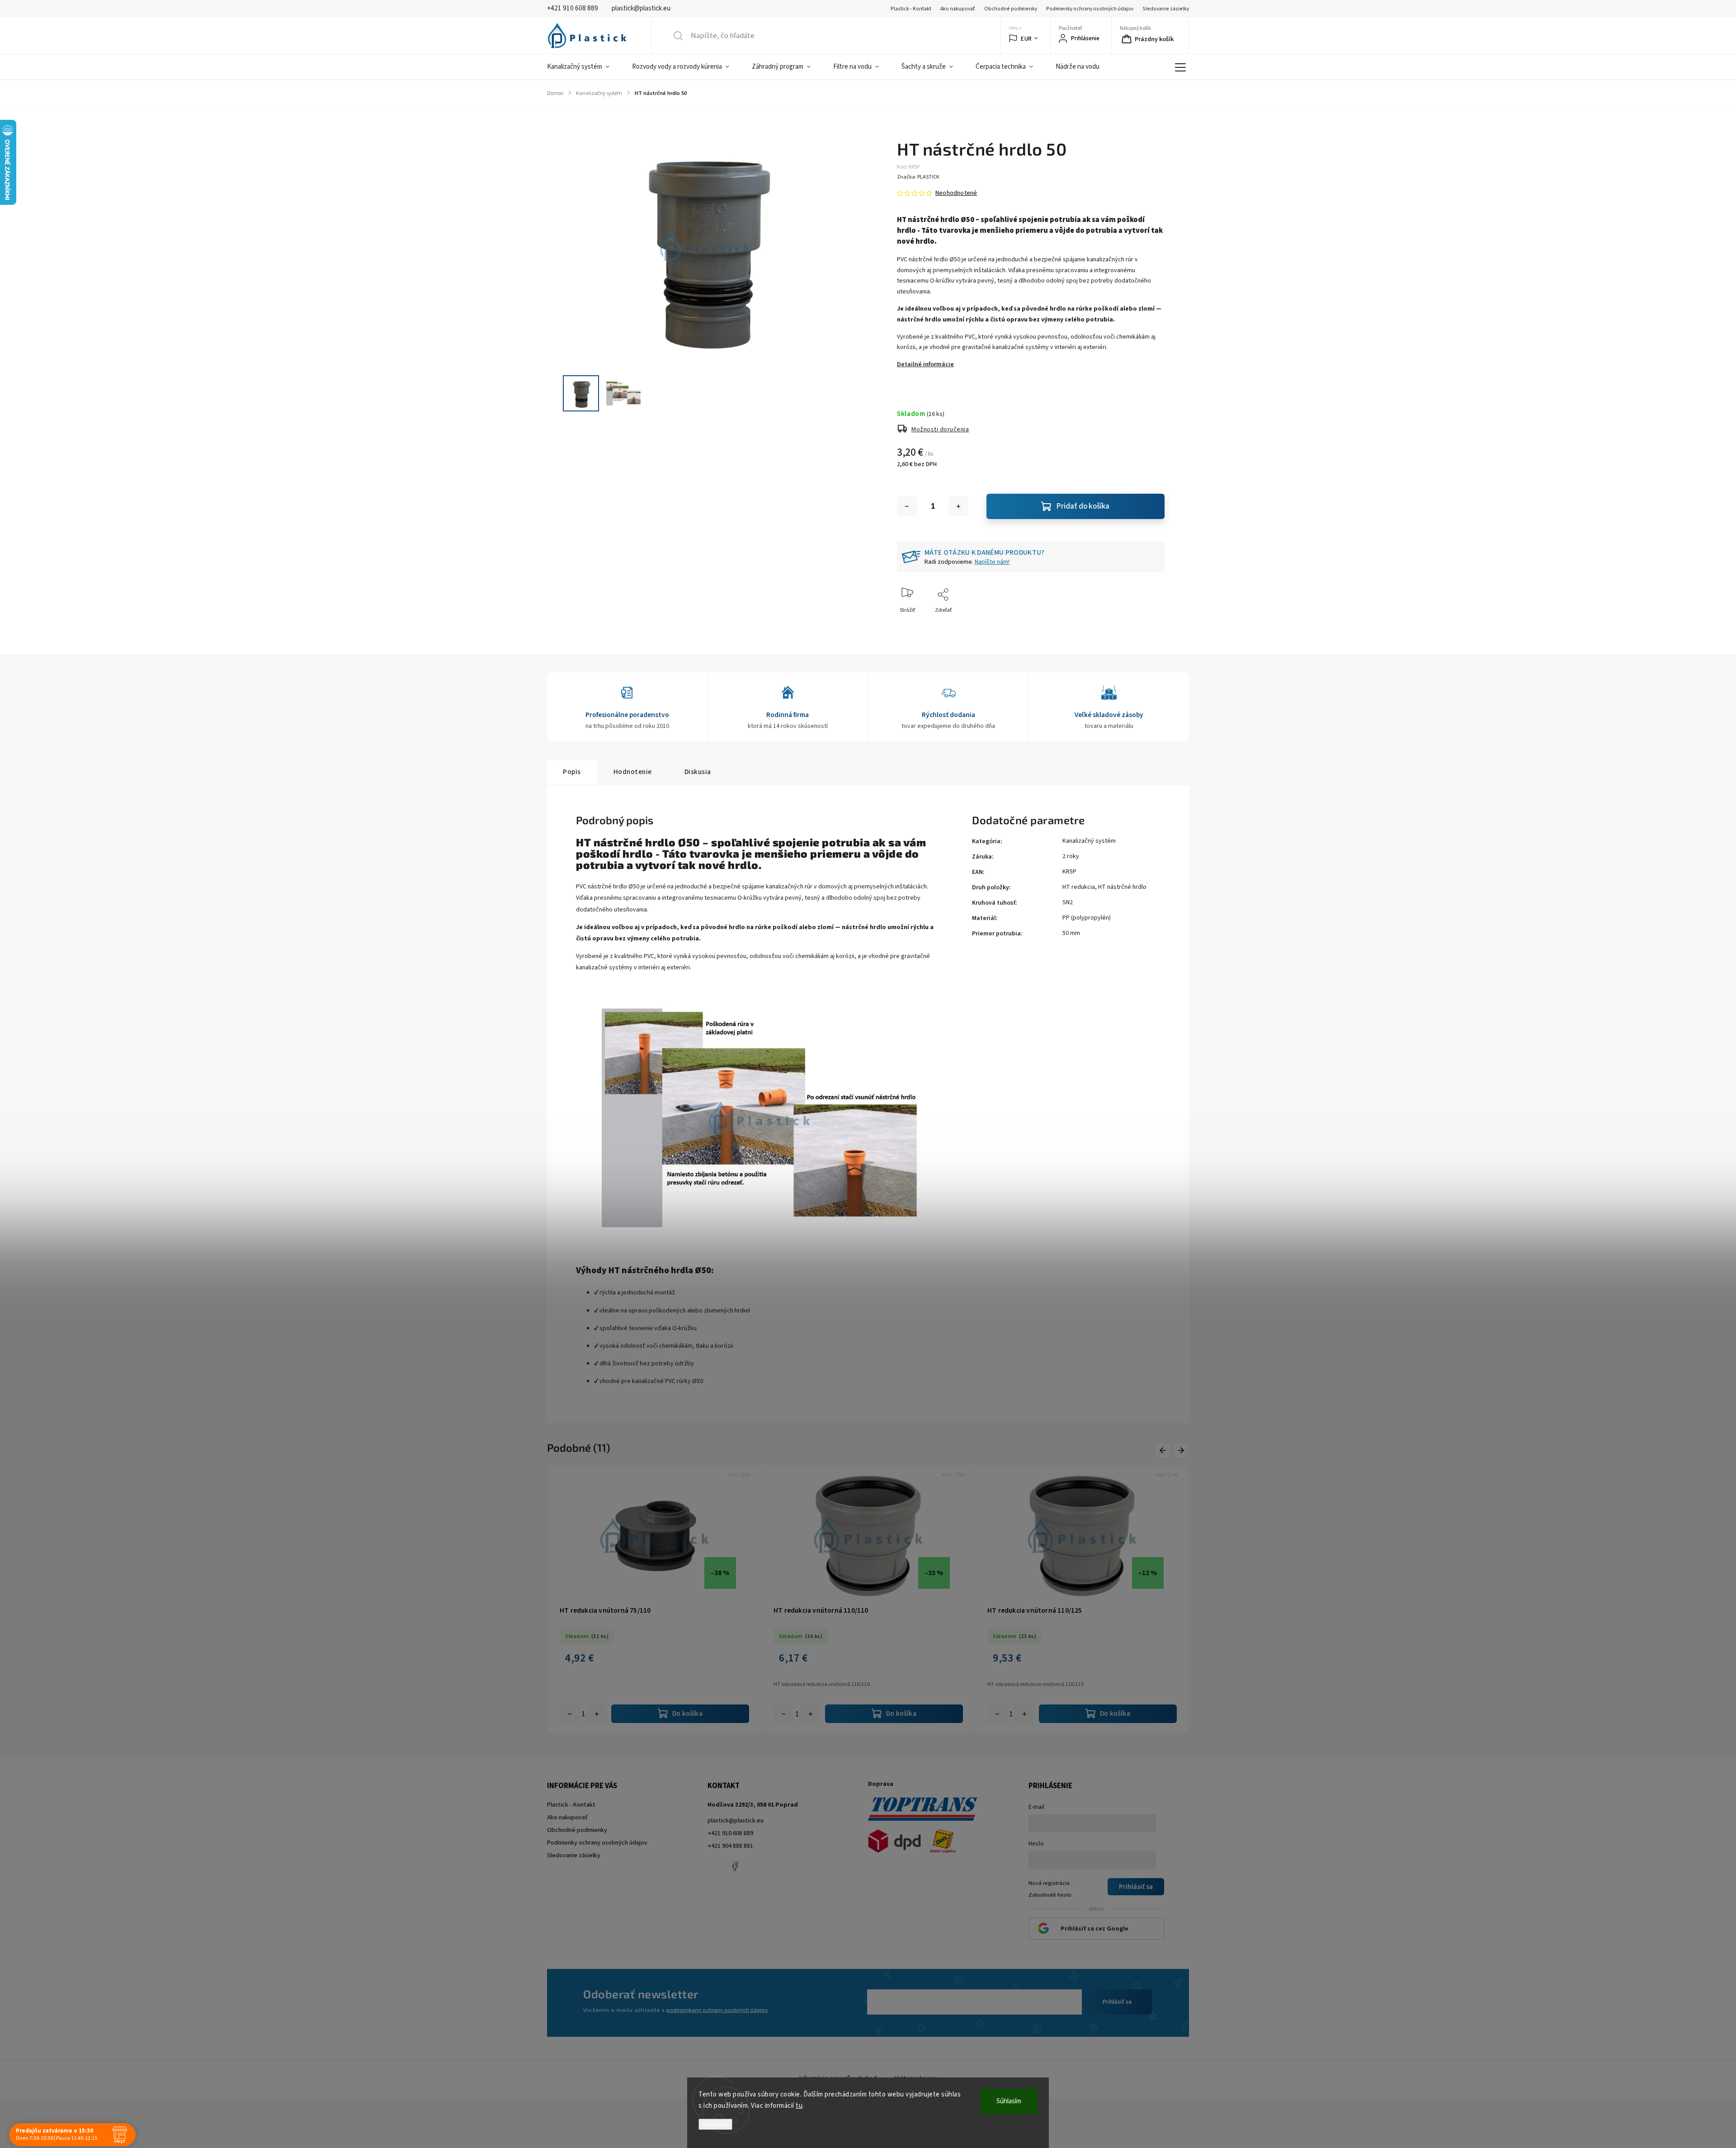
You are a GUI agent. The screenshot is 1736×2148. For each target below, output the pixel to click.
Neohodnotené (956, 193)
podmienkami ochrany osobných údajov (717, 2010)
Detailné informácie (925, 364)
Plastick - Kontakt (911, 9)
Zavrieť (1149, 625)
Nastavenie (715, 2124)
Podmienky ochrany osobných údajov (1090, 9)
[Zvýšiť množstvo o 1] (958, 506)
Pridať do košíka (1083, 506)
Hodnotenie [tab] (633, 772)
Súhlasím (1009, 2101)
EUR (1026, 39)
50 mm (1071, 933)
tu (799, 2106)
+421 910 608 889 (730, 1833)
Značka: (918, 177)
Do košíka (597, 1714)
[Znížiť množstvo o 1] (907, 506)
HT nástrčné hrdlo (1122, 887)
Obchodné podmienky (1011, 9)
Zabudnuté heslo (1050, 1895)
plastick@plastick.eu (736, 1821)
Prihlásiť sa (1117, 2002)
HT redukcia (1079, 887)
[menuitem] (584, 67)
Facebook (735, 1866)
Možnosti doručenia (940, 430)
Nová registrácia (1049, 1883)
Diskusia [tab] (698, 772)
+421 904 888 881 (730, 1846)
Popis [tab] (572, 772)
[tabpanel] (654, 1599)
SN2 (1068, 902)
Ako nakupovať (958, 9)
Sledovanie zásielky (1166, 9)
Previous (1164, 1450)
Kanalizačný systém (1089, 841)
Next (1181, 1450)
